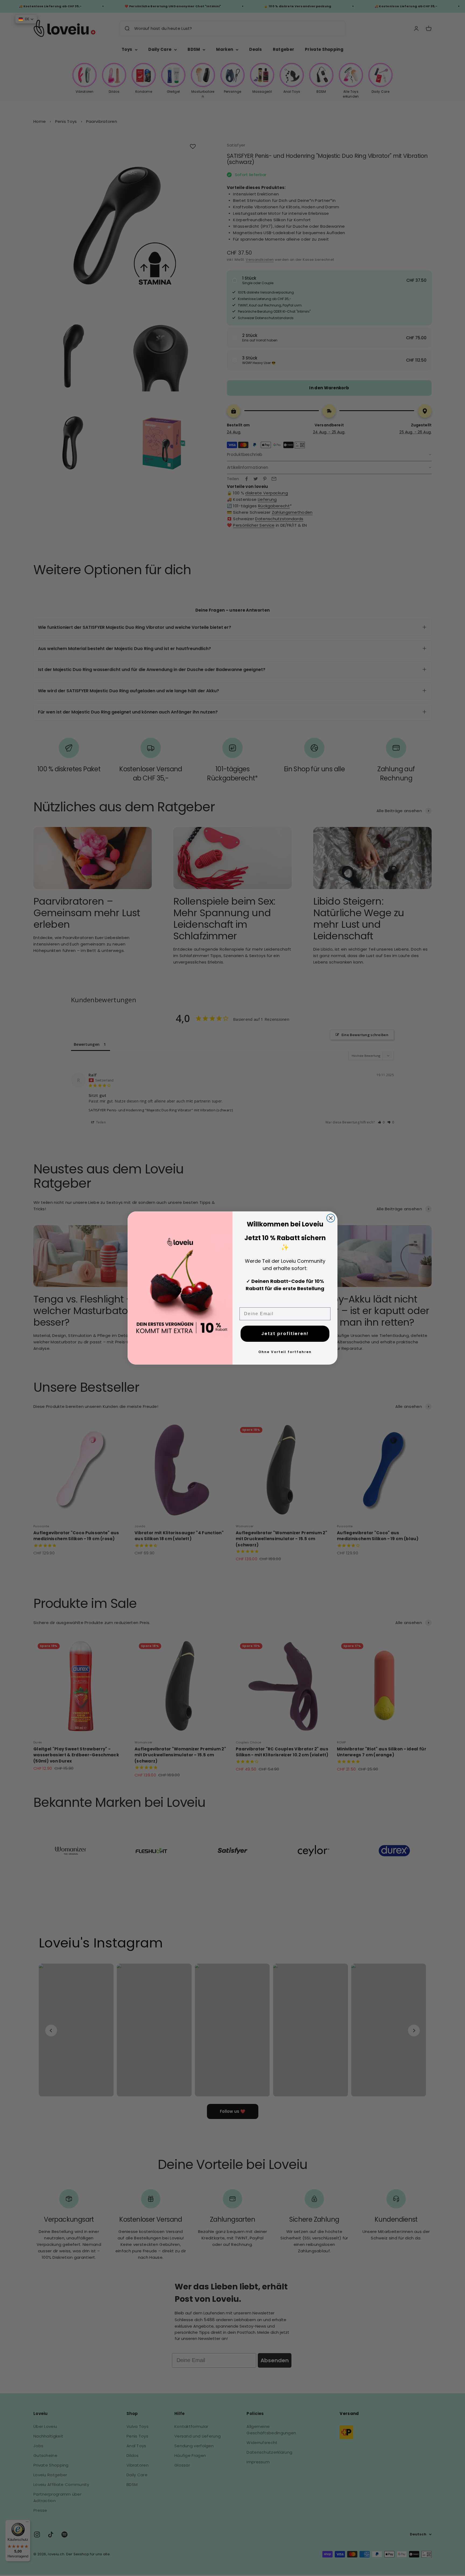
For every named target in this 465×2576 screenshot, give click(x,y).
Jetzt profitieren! (285, 1334)
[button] (26, 19)
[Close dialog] (331, 1218)
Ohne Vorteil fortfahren (285, 1352)
